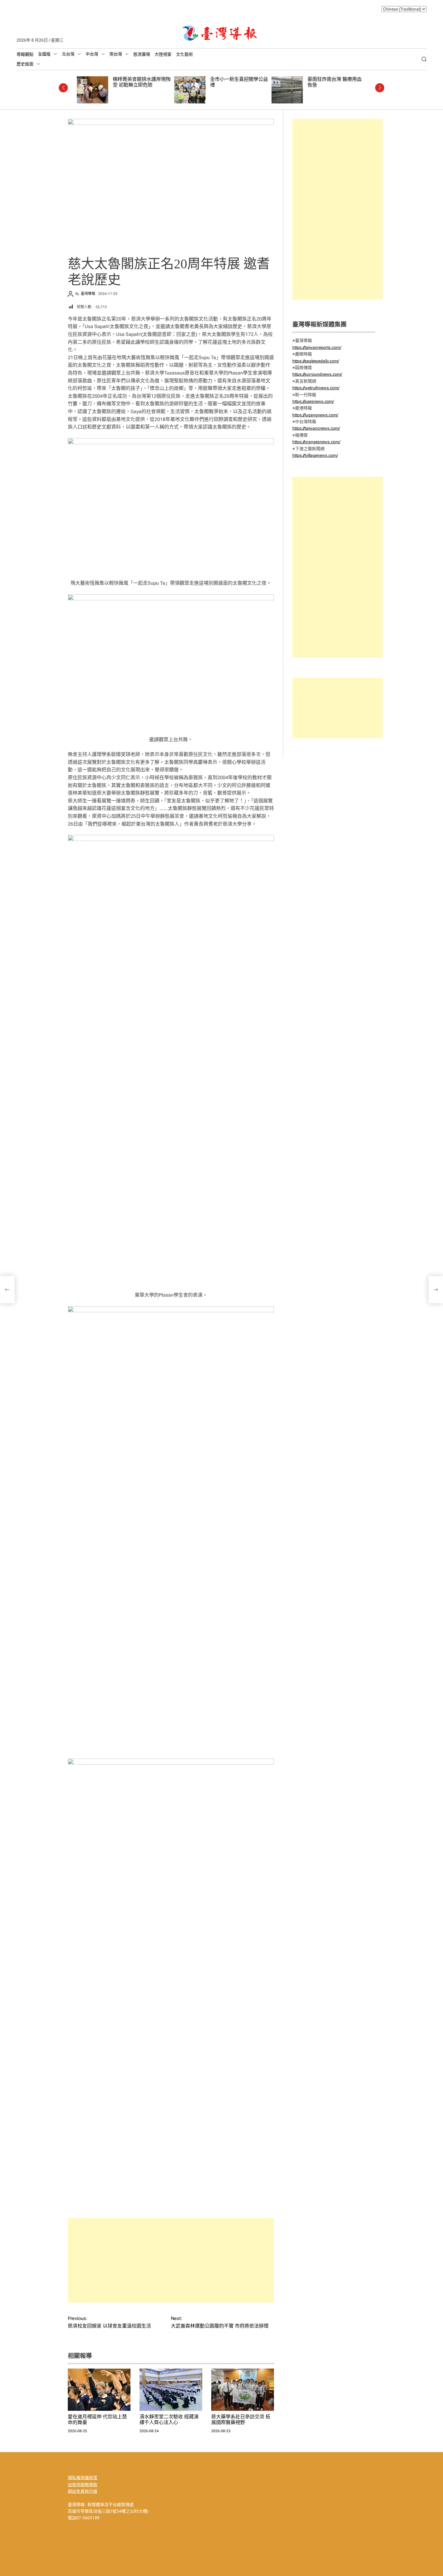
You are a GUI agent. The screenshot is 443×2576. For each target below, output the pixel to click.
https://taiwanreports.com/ (317, 347)
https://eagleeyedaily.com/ (316, 361)
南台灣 (116, 54)
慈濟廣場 (142, 54)
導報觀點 (25, 54)
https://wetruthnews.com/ (316, 388)
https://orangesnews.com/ (316, 442)
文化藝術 (184, 54)
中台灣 (92, 54)
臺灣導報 (88, 294)
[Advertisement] (171, 2260)
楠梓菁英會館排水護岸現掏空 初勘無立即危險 (142, 82)
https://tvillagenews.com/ (315, 455)
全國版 (44, 54)
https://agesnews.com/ (313, 401)
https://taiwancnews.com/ (316, 428)
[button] (63, 88)
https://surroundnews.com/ (317, 374)
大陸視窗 (163, 54)
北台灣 (68, 54)
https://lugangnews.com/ (315, 415)
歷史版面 (25, 64)
